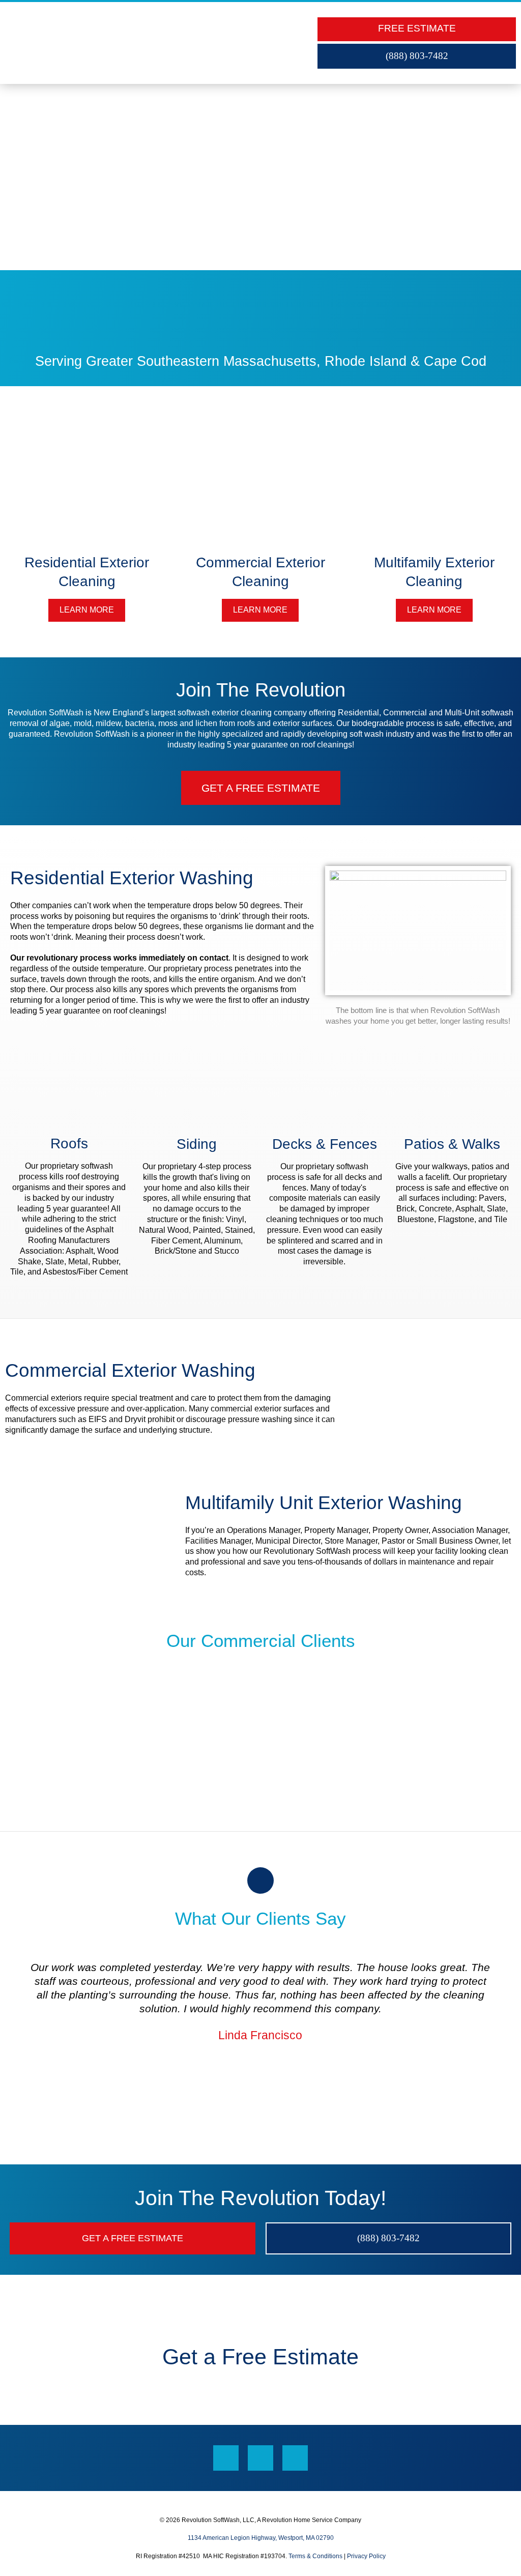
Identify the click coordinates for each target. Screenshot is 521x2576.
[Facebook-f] (226, 2458)
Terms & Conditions (315, 2556)
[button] (297, 43)
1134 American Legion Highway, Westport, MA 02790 (261, 2538)
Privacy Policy (366, 2556)
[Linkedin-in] (260, 2458)
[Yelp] (295, 2458)
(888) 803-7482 (417, 56)
